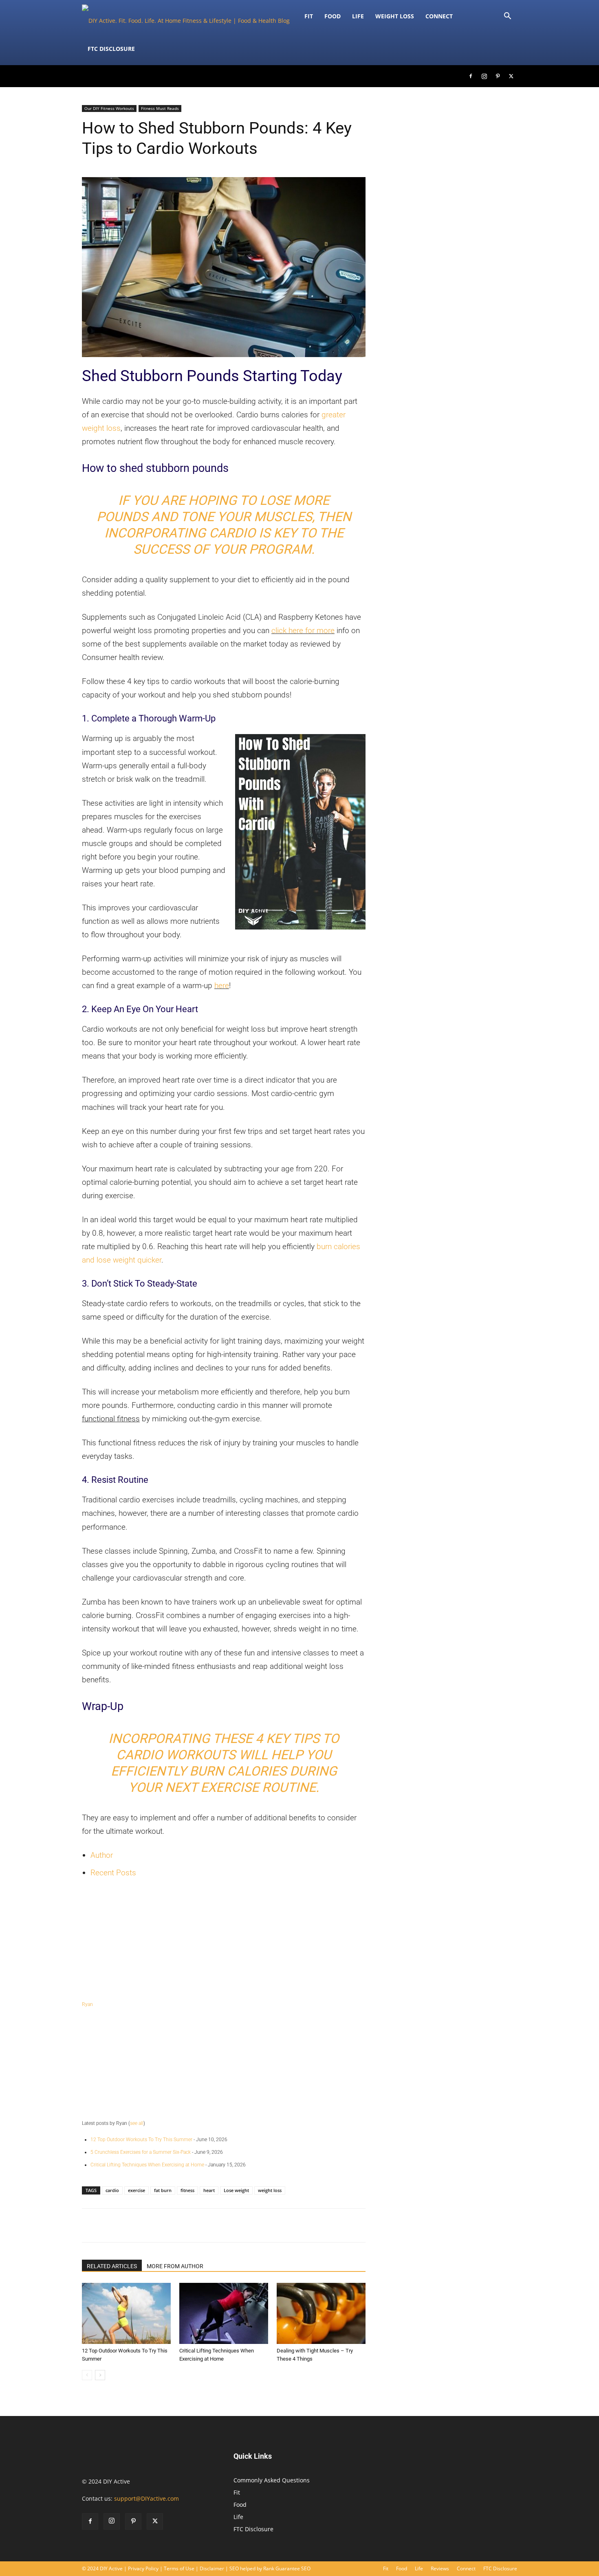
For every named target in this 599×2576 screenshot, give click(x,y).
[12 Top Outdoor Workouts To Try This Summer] (126, 2313)
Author (102, 1855)
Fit (237, 2492)
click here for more (303, 630)
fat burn (163, 2190)
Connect (439, 16)
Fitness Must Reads (160, 108)
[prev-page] (87, 2375)
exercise (137, 2190)
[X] (511, 76)
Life (358, 16)
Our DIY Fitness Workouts (109, 108)
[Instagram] (484, 76)
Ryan (87, 2004)
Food (333, 16)
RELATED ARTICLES (112, 2266)
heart (209, 2190)
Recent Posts (113, 1873)
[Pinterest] (498, 76)
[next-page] (100, 2375)
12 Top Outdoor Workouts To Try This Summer (141, 2140)
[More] (380, 2225)
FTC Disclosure (111, 49)
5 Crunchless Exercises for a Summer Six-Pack (141, 2152)
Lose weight (236, 2190)
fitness (187, 2190)
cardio (112, 2190)
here (222, 985)
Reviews (440, 2568)
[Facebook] (471, 76)
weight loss (270, 2190)
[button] (507, 17)
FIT (309, 16)
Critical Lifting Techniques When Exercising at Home (147, 2165)
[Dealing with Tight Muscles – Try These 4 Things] (321, 2313)
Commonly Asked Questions (272, 2480)
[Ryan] (224, 1941)
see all (137, 2123)
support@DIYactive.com (146, 2498)
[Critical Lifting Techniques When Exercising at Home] (224, 2313)
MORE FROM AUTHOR (175, 2266)
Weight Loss (395, 16)
